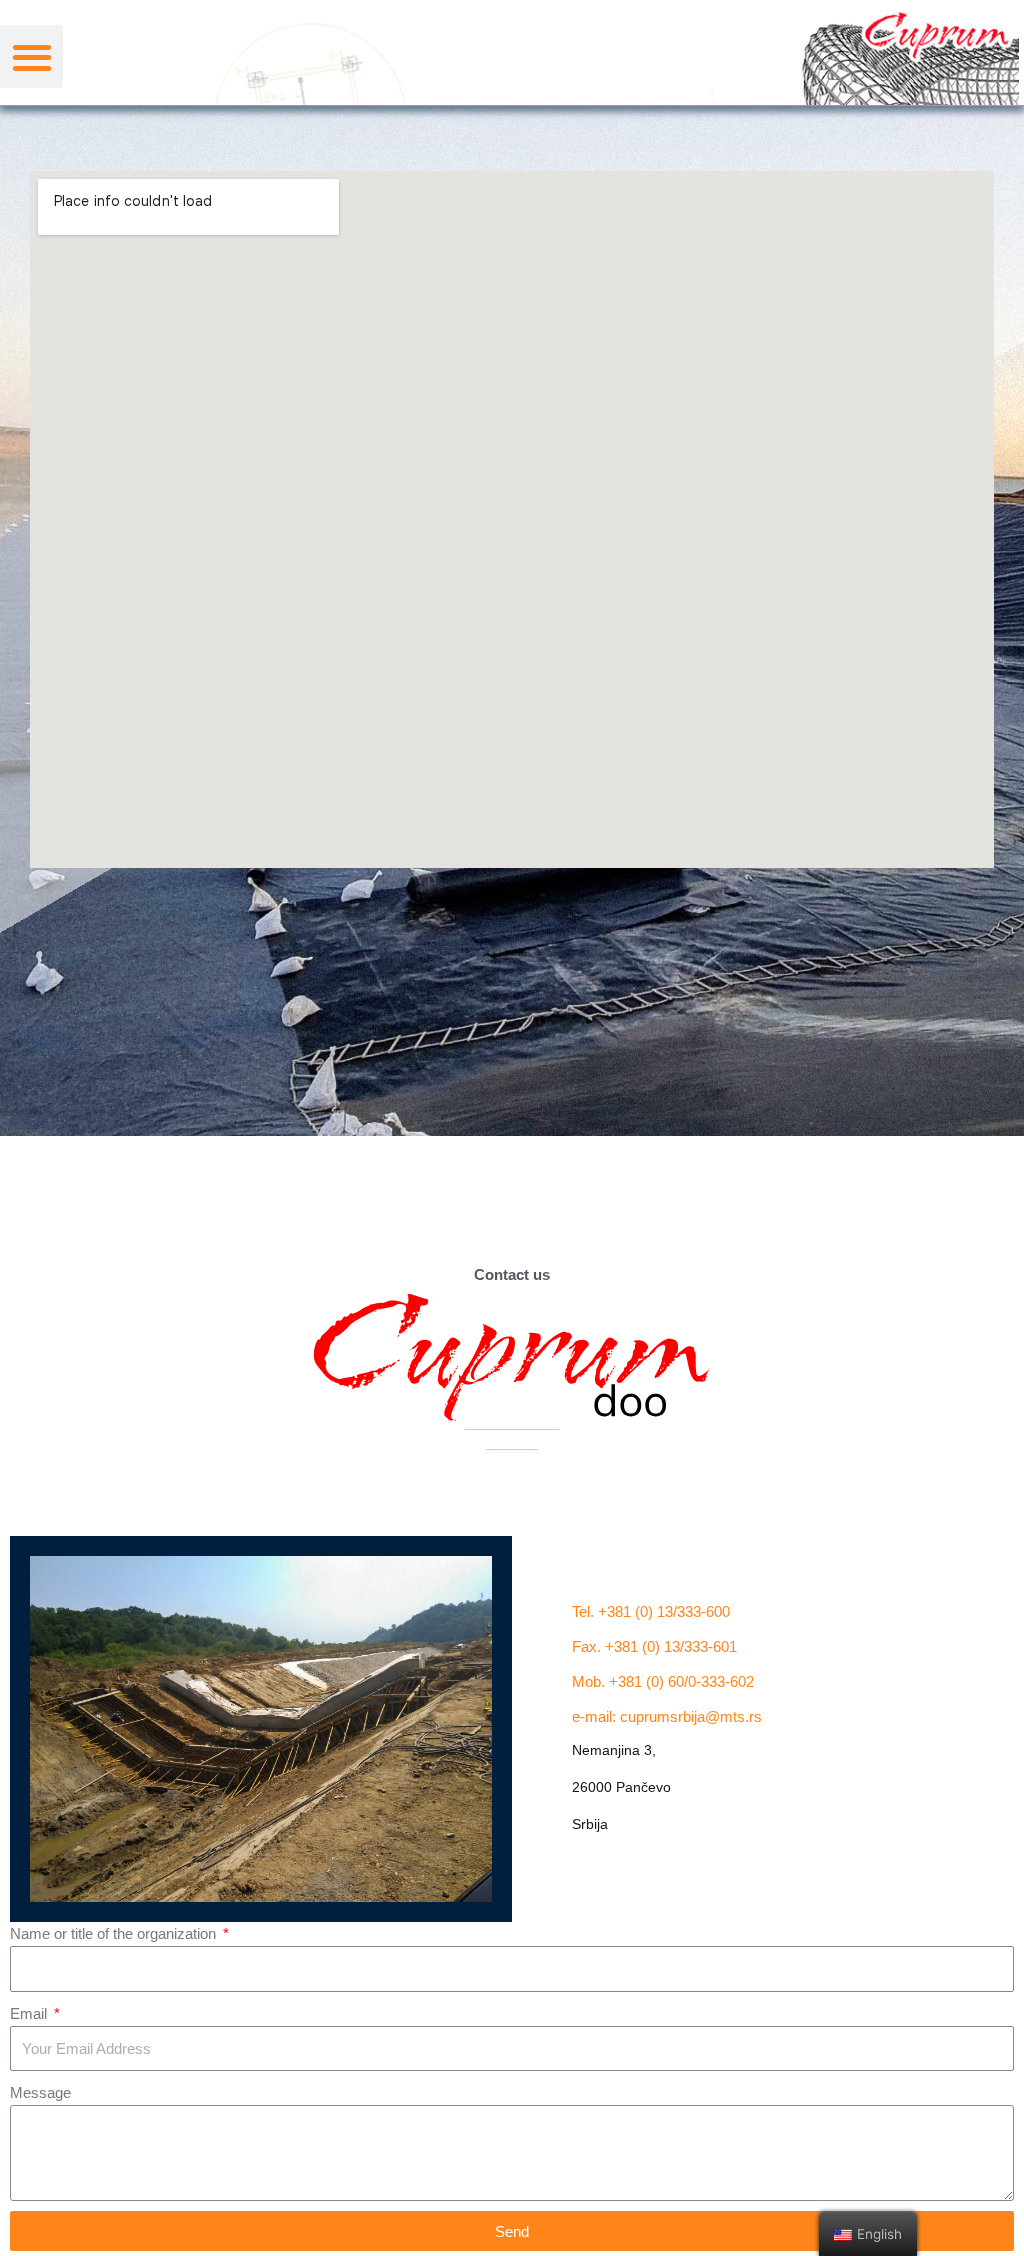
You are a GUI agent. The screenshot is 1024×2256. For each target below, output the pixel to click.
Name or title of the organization (115, 1933)
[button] (31, 56)
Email (30, 2013)
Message (40, 2092)
